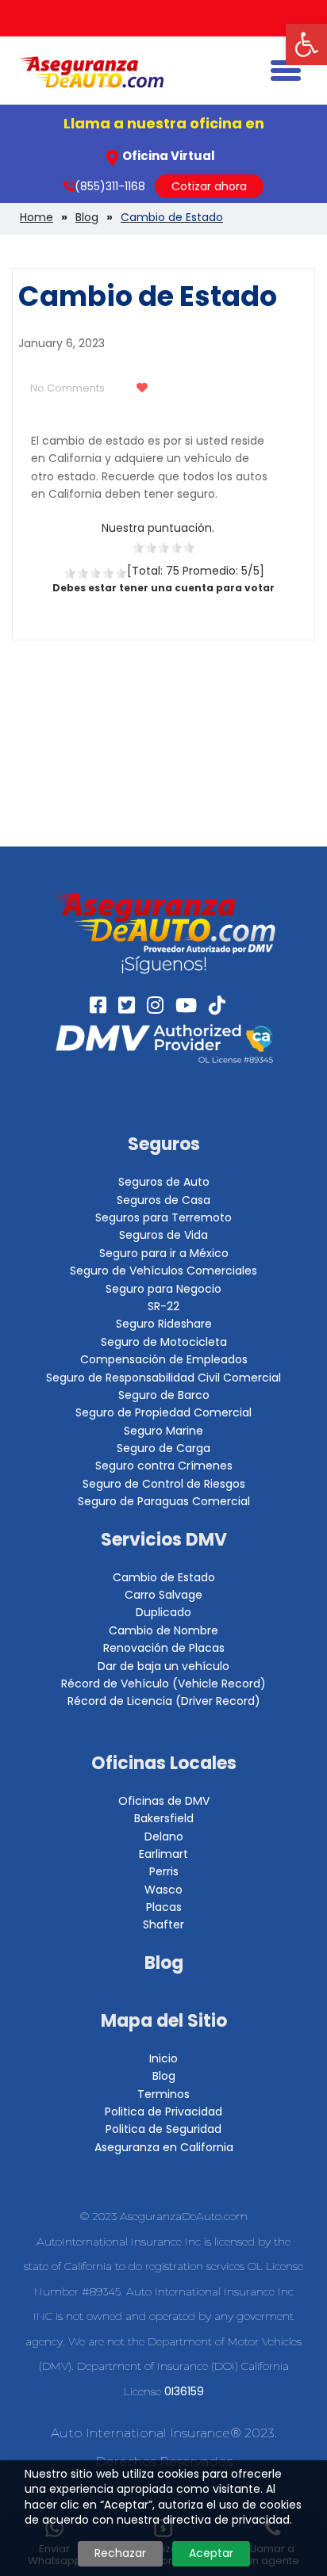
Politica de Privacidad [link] (163, 2112)
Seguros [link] (164, 1144)
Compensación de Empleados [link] (164, 1359)
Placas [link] (164, 1907)
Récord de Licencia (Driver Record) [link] (164, 1701)
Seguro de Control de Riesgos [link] (164, 1484)
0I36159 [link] (184, 2391)
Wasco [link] (163, 1890)
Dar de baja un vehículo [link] (163, 1666)
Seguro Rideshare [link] (164, 1324)
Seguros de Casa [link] (163, 1200)
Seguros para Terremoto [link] (163, 1217)
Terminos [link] (163, 2094)
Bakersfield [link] (164, 1818)
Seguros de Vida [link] (163, 1235)
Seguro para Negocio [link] (163, 1289)
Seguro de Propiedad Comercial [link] (163, 1412)
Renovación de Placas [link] (164, 1648)
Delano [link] (164, 1836)
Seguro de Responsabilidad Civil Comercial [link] (163, 1378)
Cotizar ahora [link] (209, 186)
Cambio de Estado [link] (164, 1577)
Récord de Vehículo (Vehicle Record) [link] (163, 1684)
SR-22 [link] (163, 1306)
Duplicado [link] (163, 1612)
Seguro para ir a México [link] (164, 1253)
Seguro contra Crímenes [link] (164, 1466)
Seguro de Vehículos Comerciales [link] (163, 1271)
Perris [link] (164, 1871)
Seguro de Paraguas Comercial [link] (164, 1501)
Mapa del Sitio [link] (164, 2021)
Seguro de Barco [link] (164, 1395)
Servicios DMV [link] (164, 1540)
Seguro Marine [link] (163, 1431)
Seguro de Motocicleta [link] (164, 1342)
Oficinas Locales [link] (164, 1763)
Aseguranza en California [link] (164, 2147)
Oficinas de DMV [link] (164, 1801)
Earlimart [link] (163, 1854)
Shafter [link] (163, 1924)
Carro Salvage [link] (163, 1595)
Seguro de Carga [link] (163, 1448)
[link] (306, 44)
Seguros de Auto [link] (164, 1182)
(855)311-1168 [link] (110, 186)
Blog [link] (164, 1963)
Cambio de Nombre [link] (163, 1630)
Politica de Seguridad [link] (163, 2129)
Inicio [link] (163, 2058)
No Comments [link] (67, 388)
